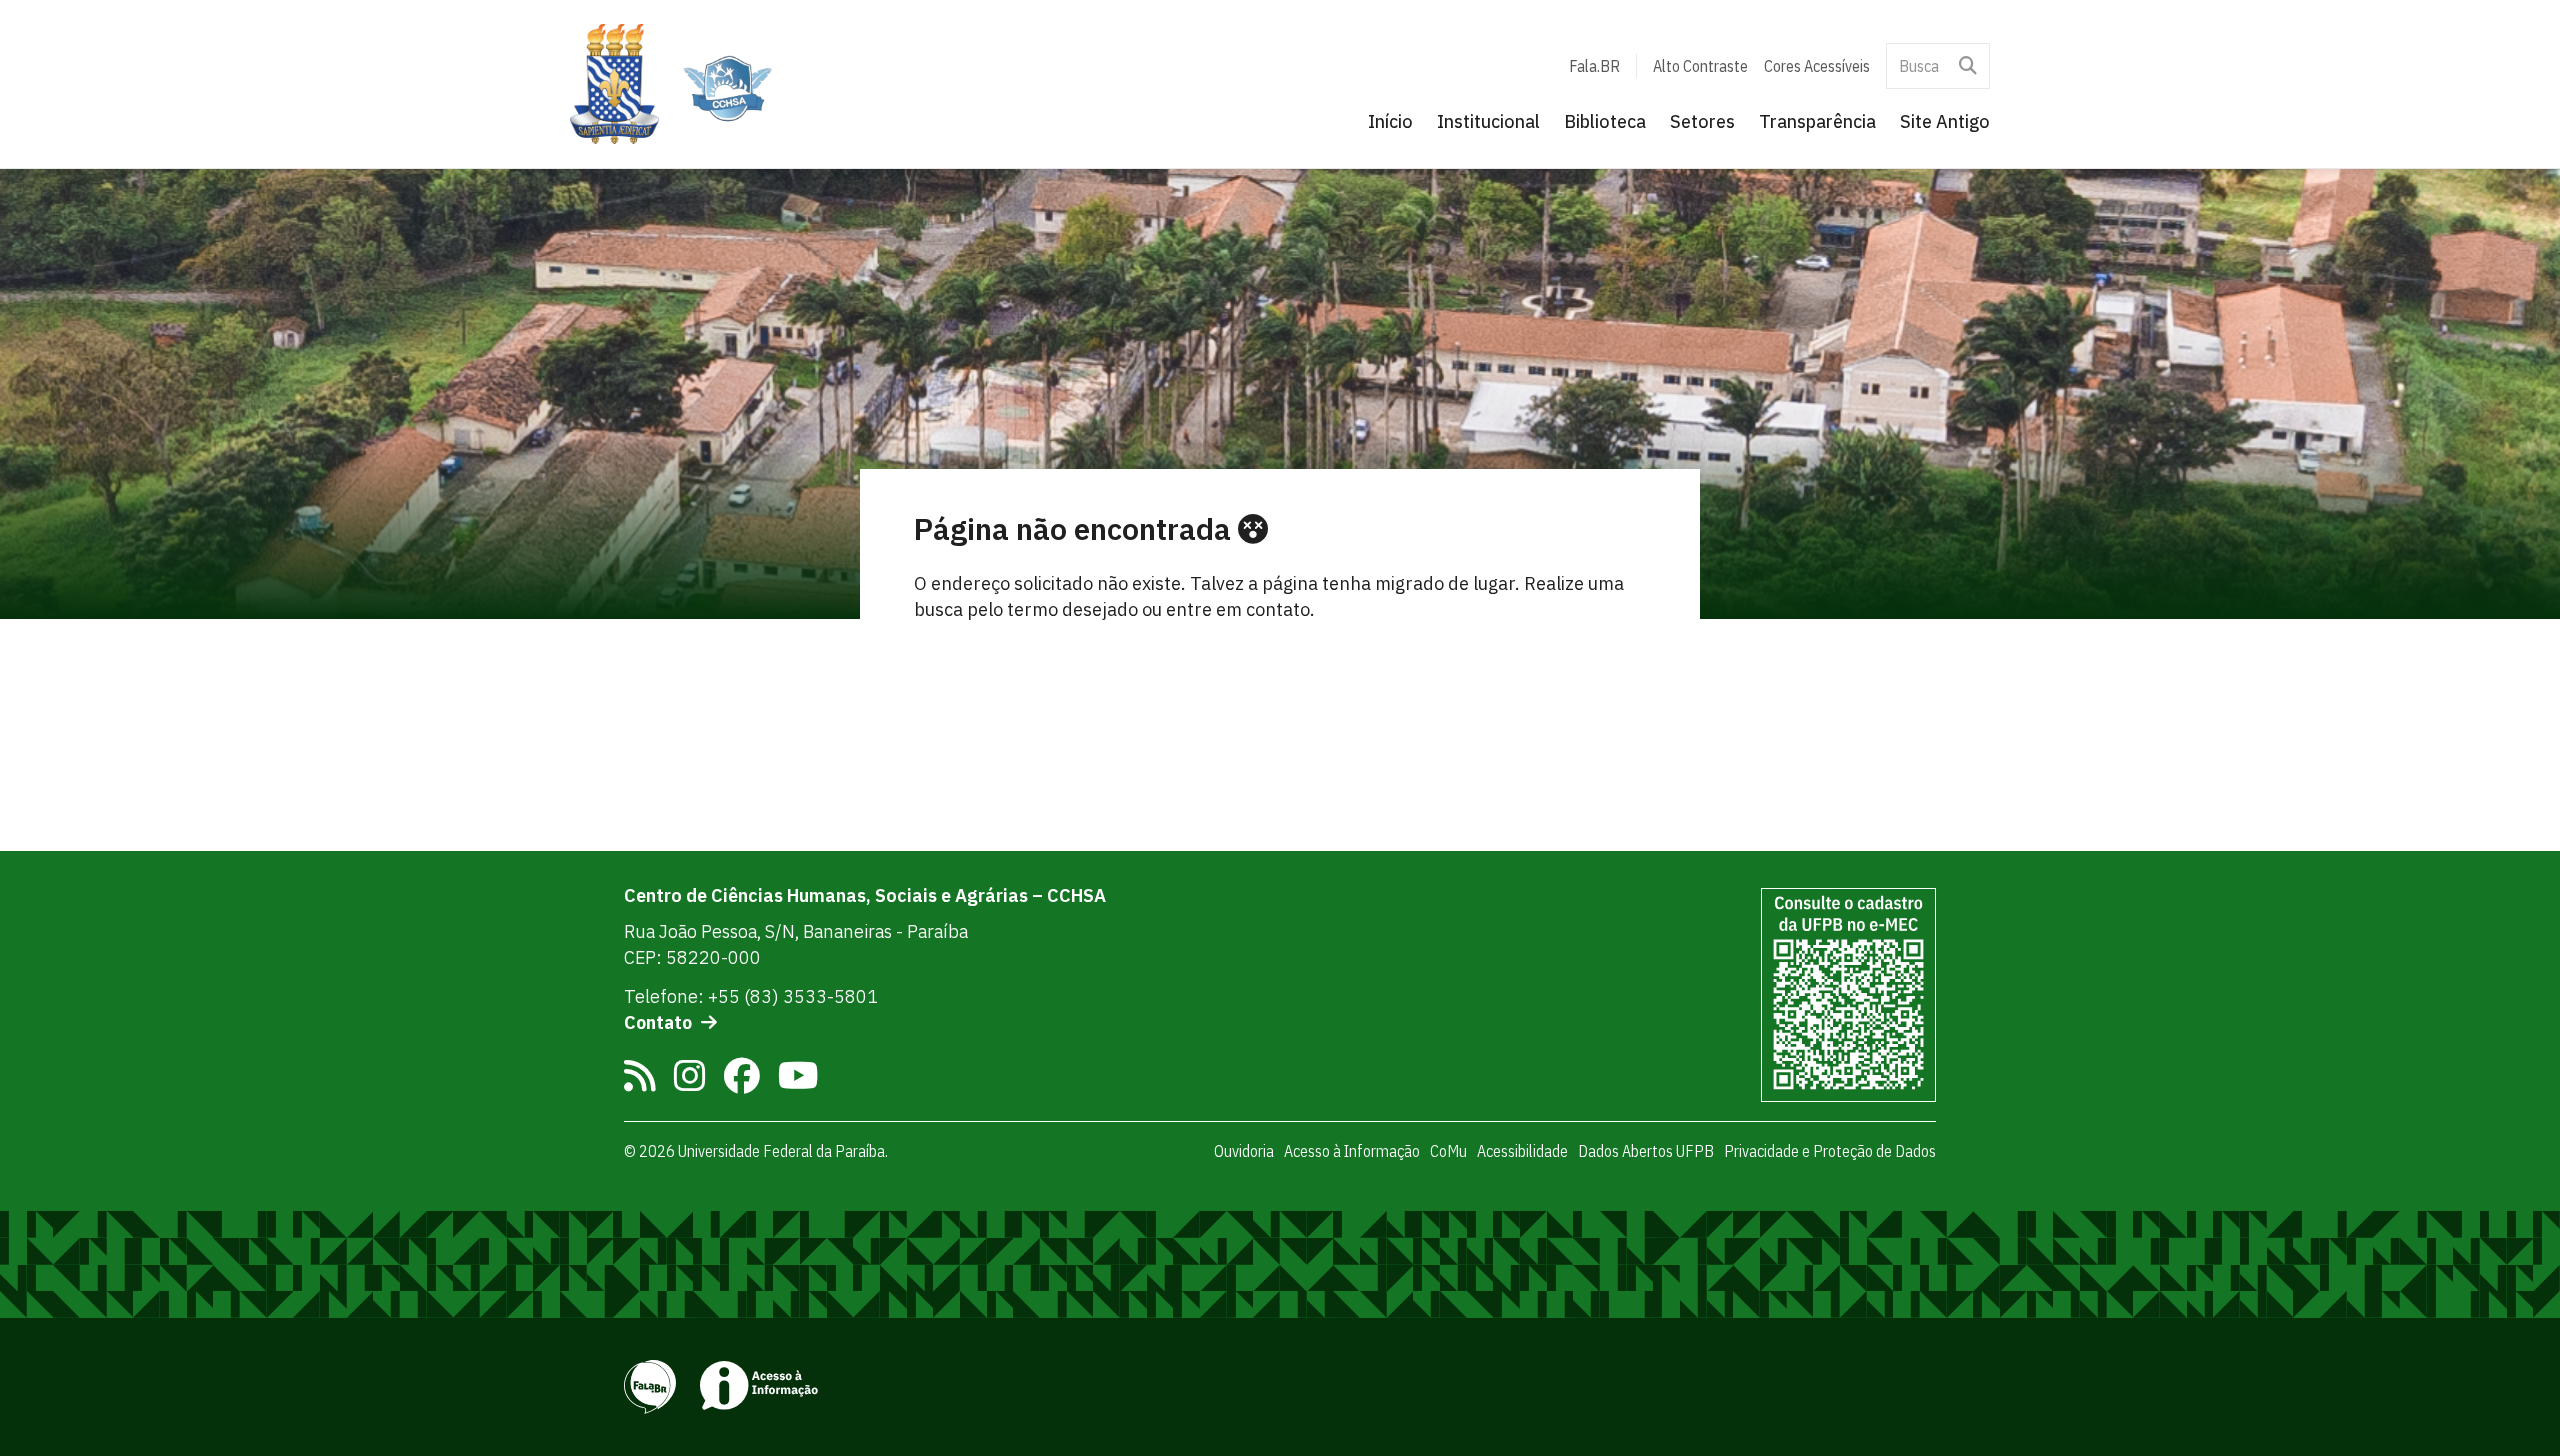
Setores (1702, 121)
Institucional (1488, 121)
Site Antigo (1945, 121)
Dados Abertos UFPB (1646, 1151)
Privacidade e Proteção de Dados (1830, 1151)
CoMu (1448, 1151)
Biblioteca (1605, 121)
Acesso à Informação (1352, 1151)
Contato (658, 1022)
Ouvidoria (1244, 1151)
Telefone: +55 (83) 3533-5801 (751, 996)
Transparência (1817, 121)
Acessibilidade (1522, 1151)
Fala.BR (1594, 66)
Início (1390, 121)
